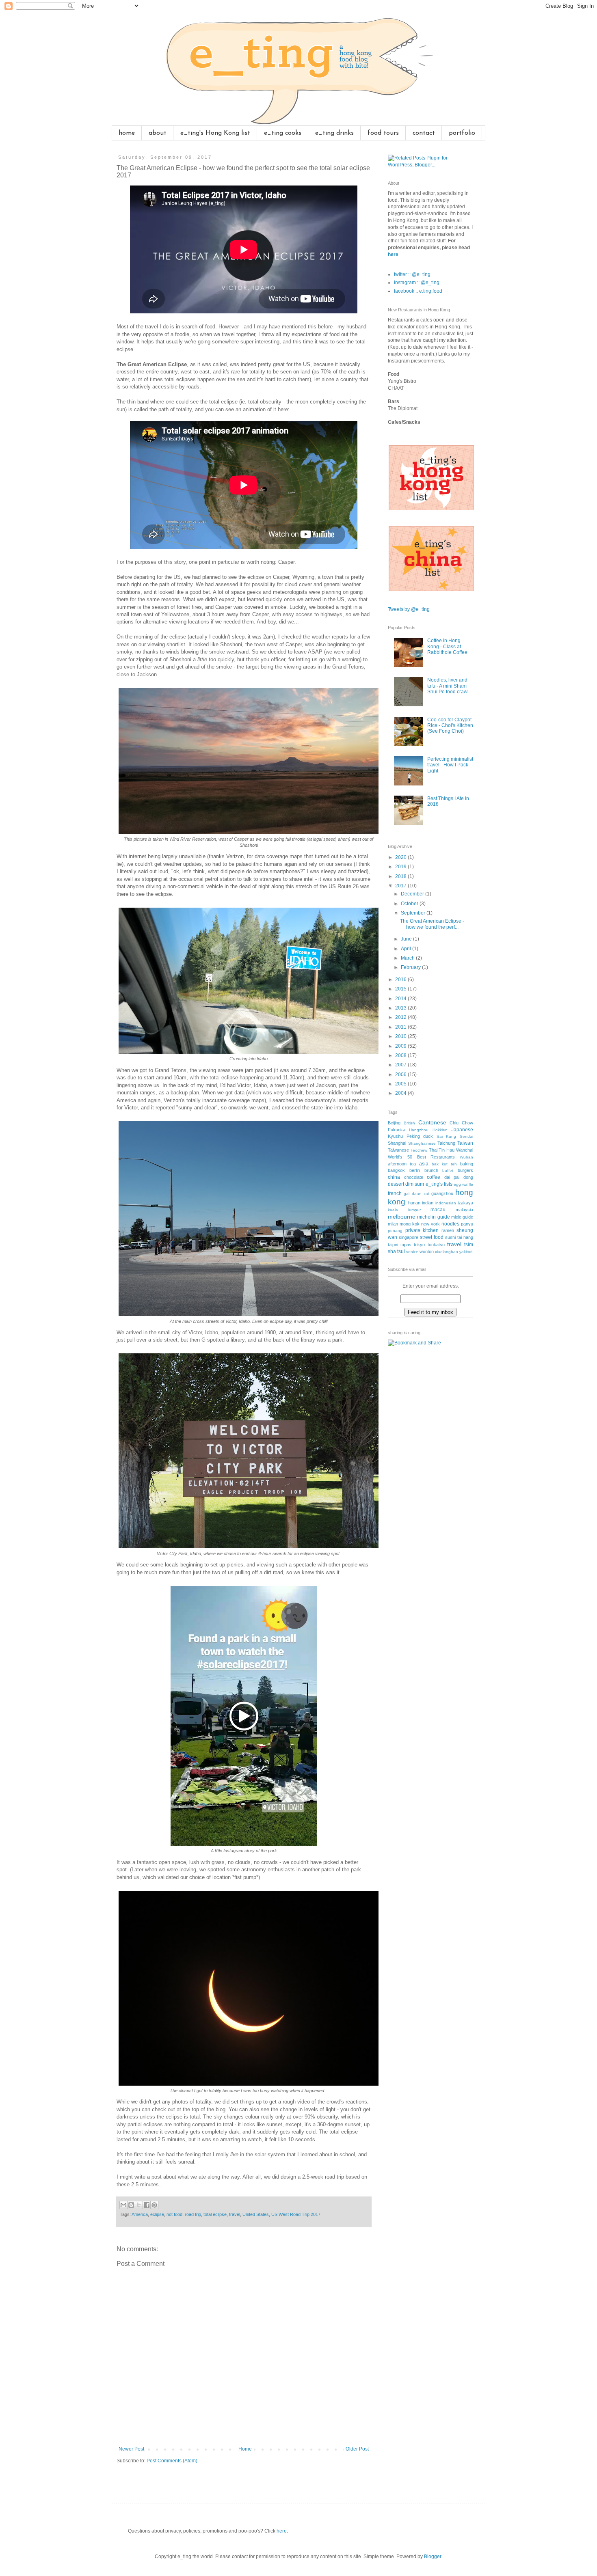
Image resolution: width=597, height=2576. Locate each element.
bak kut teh (444, 1164)
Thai (433, 1150)
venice (412, 1252)
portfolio (462, 133)
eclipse (157, 2214)
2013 (401, 1008)
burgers (465, 1170)
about (158, 133)
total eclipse (215, 2214)
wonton (427, 1251)
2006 (401, 1074)
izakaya (465, 1203)
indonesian (446, 1203)
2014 (401, 999)
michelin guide (433, 1217)
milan (393, 1224)
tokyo (419, 1245)
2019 (401, 867)
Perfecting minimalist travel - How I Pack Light (450, 765)
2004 (401, 1093)
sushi (450, 1237)
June (407, 939)
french (395, 1193)
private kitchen (422, 1230)
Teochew (419, 1150)
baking (467, 1164)
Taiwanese (398, 1150)
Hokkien (440, 1130)
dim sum (415, 1184)
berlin (415, 1170)
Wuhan (466, 1157)
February (411, 967)
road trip (193, 2214)
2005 (401, 1084)
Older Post (357, 2449)
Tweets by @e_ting (409, 609)
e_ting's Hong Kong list (215, 133)
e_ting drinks (334, 133)
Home (245, 2449)
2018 (401, 876)
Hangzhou (419, 1130)
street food (432, 1237)
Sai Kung (447, 1136)
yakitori (466, 1252)
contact (424, 133)
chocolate (414, 1177)
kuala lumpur (404, 1210)
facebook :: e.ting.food (418, 291)
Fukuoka (397, 1130)
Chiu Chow (461, 1123)
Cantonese (432, 1122)
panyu (467, 1224)
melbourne (402, 1217)
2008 (401, 1055)
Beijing (394, 1123)
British (409, 1123)
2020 (401, 857)
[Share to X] (139, 2205)
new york (430, 1224)
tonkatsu (436, 1245)
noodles (450, 1224)
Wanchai (465, 1150)
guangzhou (442, 1193)
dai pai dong (459, 1177)
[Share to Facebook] (147, 2205)
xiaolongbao (447, 1252)
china (394, 1177)
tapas (406, 1245)
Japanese (462, 1130)
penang (395, 1231)
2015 (401, 989)
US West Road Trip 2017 (296, 2214)
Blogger (433, 2557)
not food (174, 2214)
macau (438, 1210)
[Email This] (123, 2205)
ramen (448, 1230)
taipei (393, 1245)
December (413, 894)
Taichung (446, 1143)
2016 (401, 979)
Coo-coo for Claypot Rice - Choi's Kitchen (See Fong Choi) (450, 726)
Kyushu (395, 1136)
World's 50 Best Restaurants (421, 1157)
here (393, 255)
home (127, 133)
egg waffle (463, 1184)
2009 (401, 1046)
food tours (383, 133)
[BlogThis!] (131, 2205)
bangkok (396, 1170)
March (408, 958)
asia (424, 1164)
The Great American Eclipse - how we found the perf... (432, 924)
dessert (396, 1184)
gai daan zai (416, 1194)
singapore (409, 1237)
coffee (434, 1177)
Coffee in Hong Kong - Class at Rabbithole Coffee (447, 646)
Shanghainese (422, 1143)
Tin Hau (447, 1150)
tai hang (465, 1237)
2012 (401, 1017)
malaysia (464, 1210)
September (414, 913)
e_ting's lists (439, 1184)
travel (235, 2214)
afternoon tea (402, 1164)
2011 (401, 1027)
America (140, 2214)
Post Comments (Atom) (172, 2461)
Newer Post (131, 2449)
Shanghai (397, 1143)
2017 (401, 886)
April (407, 949)
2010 (401, 1036)
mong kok (410, 1224)
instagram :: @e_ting (417, 283)
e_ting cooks (283, 133)
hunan (414, 1203)
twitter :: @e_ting (412, 274)
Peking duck (420, 1136)
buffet (448, 1170)
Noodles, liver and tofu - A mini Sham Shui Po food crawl (448, 686)
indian (428, 1203)
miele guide (462, 1217)
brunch (431, 1170)
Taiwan (465, 1143)
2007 (401, 1065)
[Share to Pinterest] (154, 2205)
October (410, 904)
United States (256, 2214)
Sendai (466, 1136)
